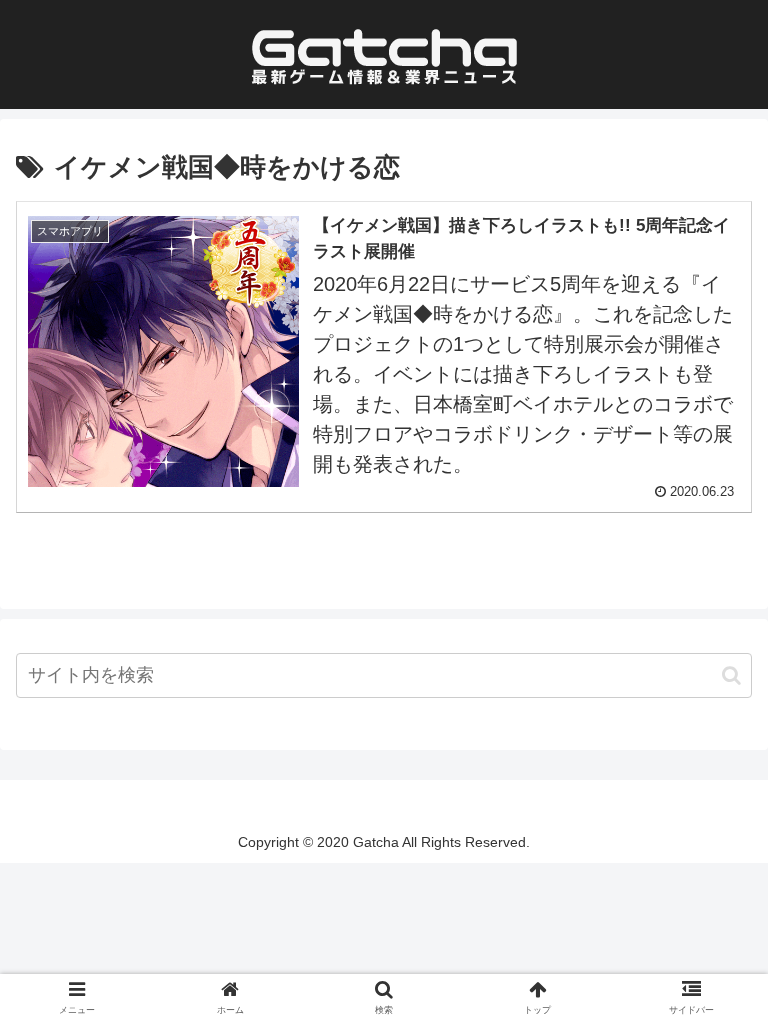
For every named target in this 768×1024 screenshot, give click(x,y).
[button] (731, 675)
